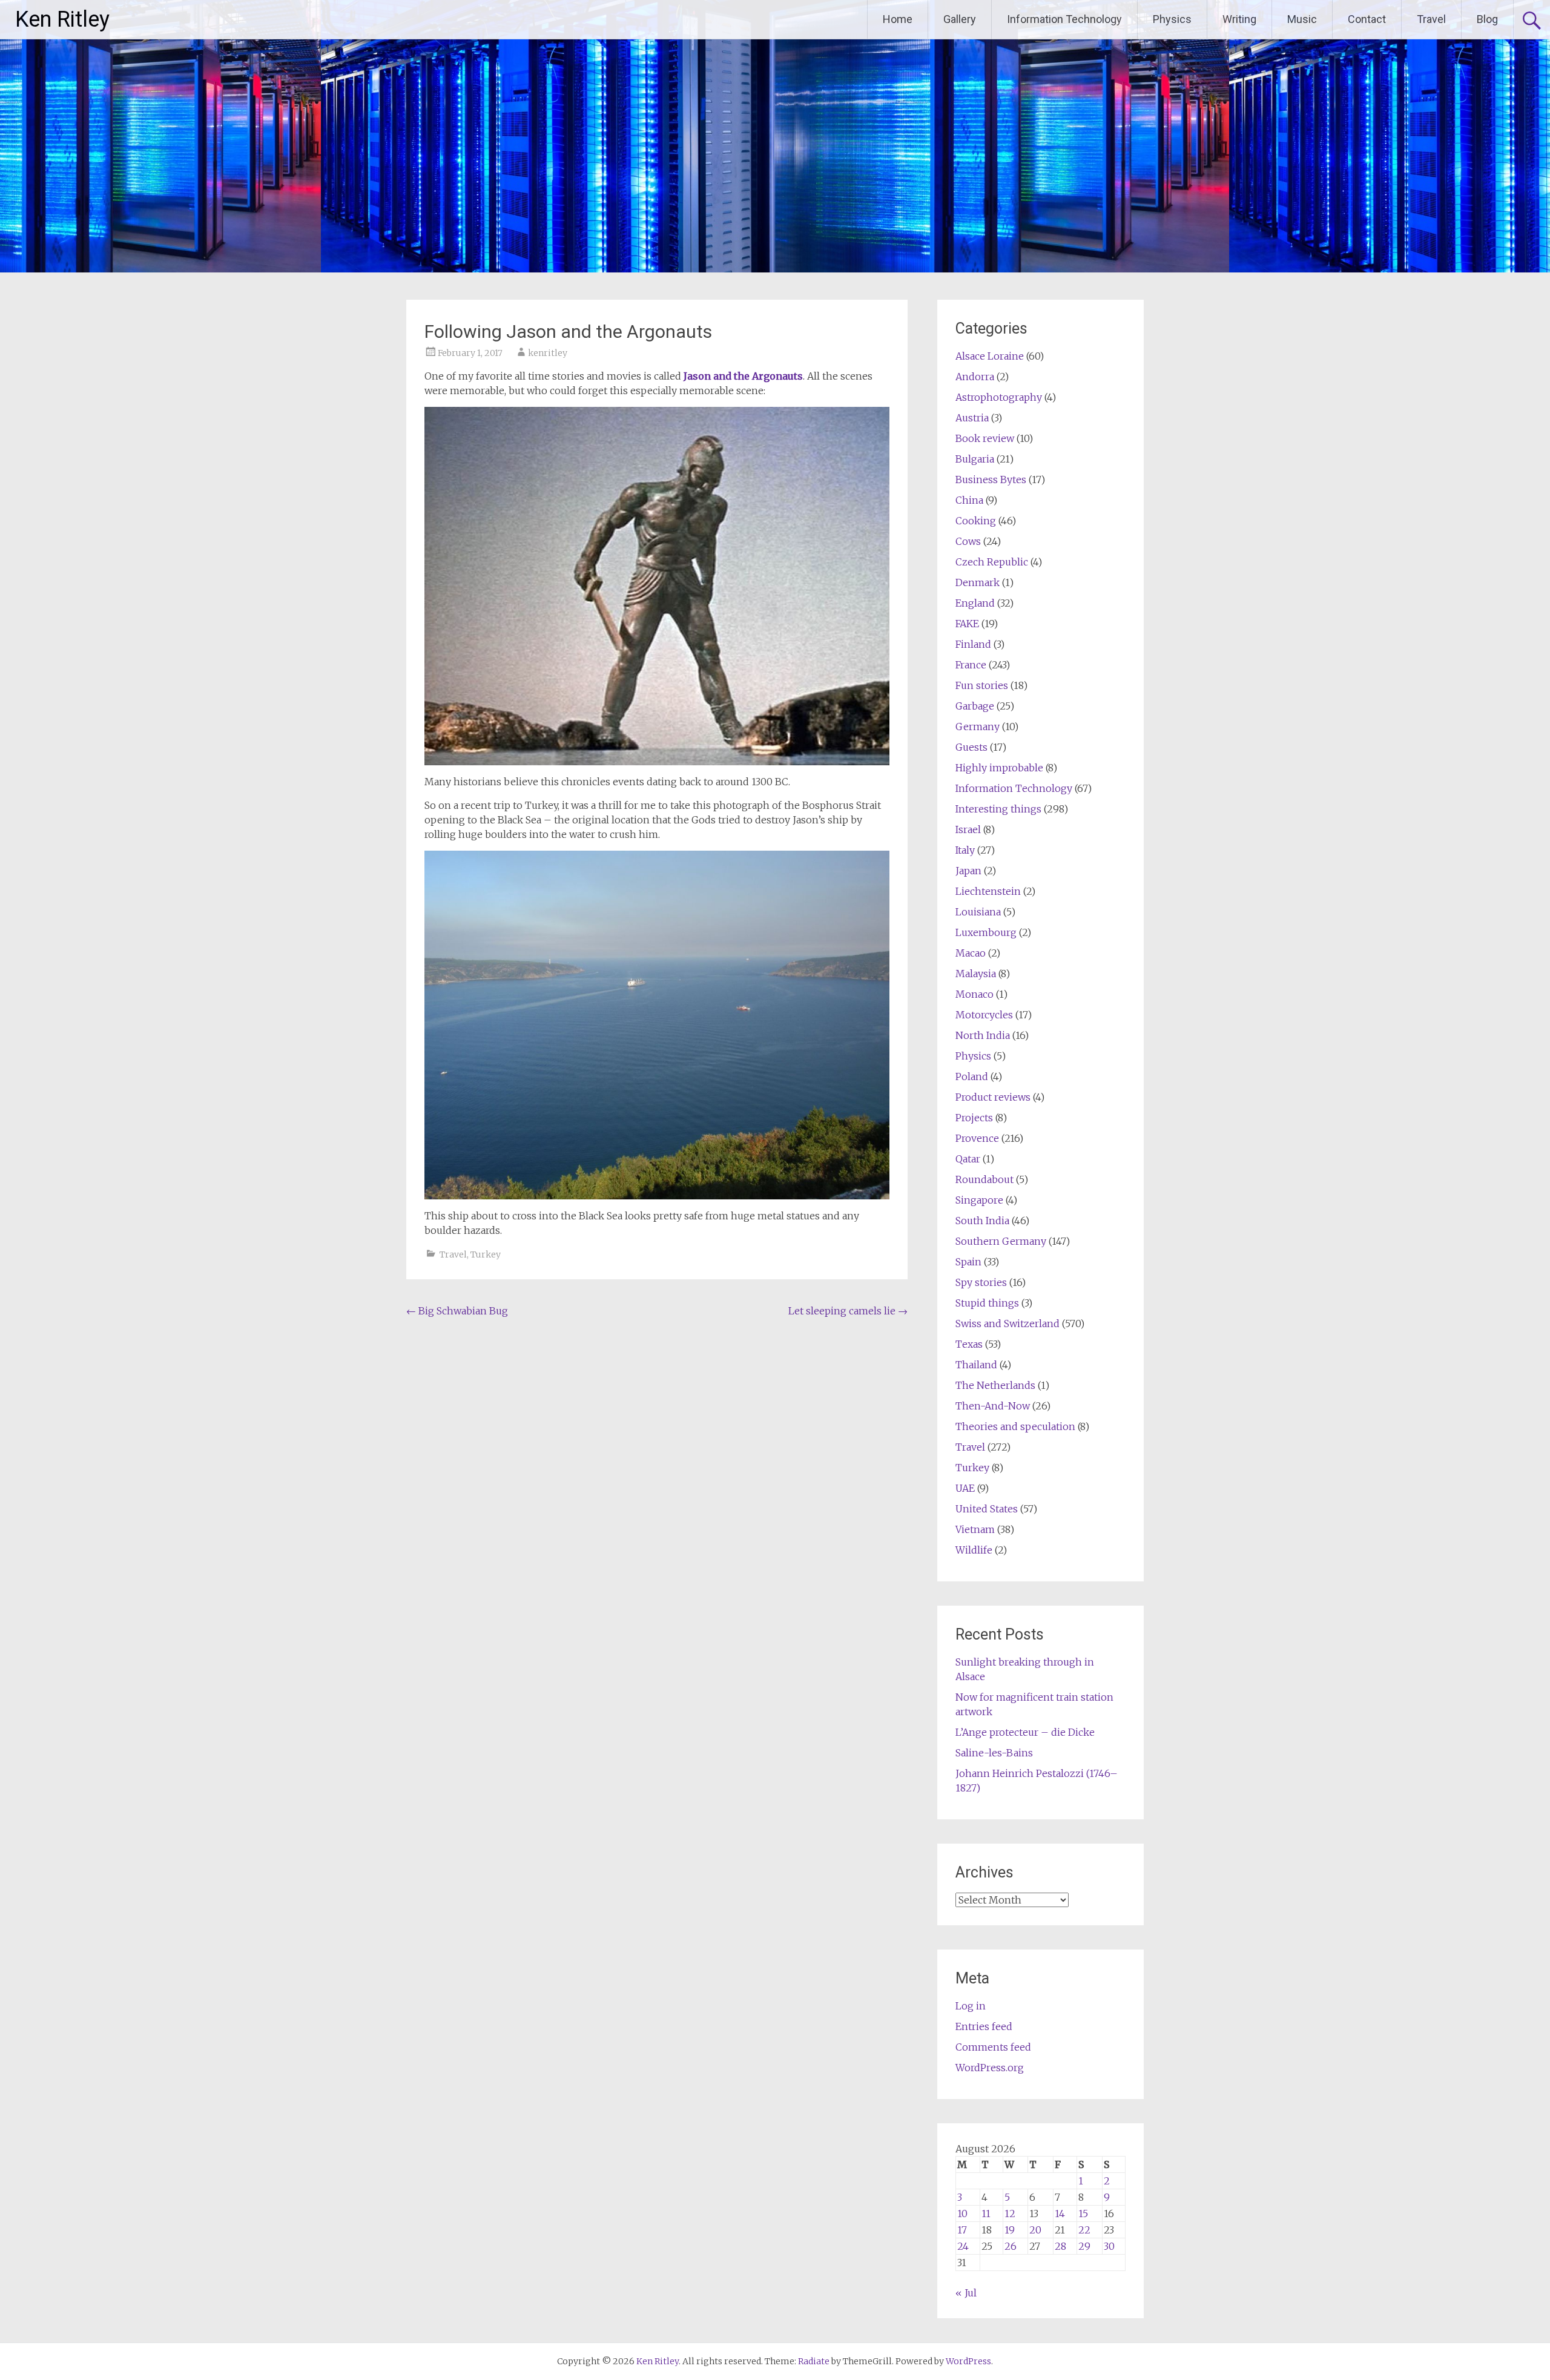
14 (1060, 2214)
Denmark (978, 582)
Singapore (979, 1200)
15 (1083, 2214)
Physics (1172, 19)
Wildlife (974, 1550)
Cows (968, 541)
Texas (969, 1344)
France (971, 665)
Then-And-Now (993, 1406)
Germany (978, 727)
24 (963, 2246)
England (975, 603)
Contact (1367, 19)
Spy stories (981, 1282)
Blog (1487, 19)
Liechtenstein (988, 891)
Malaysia (976, 974)
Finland (973, 644)
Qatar (968, 1159)
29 (1084, 2246)
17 (962, 2230)
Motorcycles (984, 1015)
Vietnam (975, 1529)
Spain (968, 1262)
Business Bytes (991, 480)
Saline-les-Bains (994, 1753)
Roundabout (984, 1179)
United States (987, 1509)
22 (1084, 2230)
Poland (972, 1076)
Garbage (975, 706)
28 (1060, 2246)
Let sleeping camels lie (848, 1311)
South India (982, 1221)
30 (1109, 2246)
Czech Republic (992, 562)
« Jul (966, 2293)
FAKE (967, 624)
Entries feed (984, 2026)
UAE (965, 1488)
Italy (965, 850)
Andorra (975, 377)
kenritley (548, 353)
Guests (971, 747)
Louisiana (978, 912)
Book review (985, 438)
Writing (1239, 19)
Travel (1431, 19)
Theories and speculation (1015, 1426)
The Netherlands (995, 1385)
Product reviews (993, 1097)
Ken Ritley (62, 19)
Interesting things (998, 809)
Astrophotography (999, 397)
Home (898, 19)
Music (1302, 19)
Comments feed (993, 2047)
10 (962, 2214)
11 (986, 2214)
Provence (977, 1138)
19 (1010, 2230)
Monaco (975, 994)
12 (1010, 2214)
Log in (971, 2006)
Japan (968, 871)
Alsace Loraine (990, 356)
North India (983, 1035)
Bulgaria (975, 459)
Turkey (486, 1254)
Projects (974, 1118)
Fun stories (982, 685)
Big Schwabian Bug (457, 1311)
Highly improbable (999, 768)
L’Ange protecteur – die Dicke (1025, 1732)
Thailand (976, 1365)
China (969, 500)
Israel (968, 829)
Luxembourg (986, 932)
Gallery (960, 19)
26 (1011, 2246)
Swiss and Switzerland (1007, 1324)
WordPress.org (990, 2068)
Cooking (976, 521)
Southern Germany (1001, 1241)
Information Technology (1064, 19)
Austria (972, 418)
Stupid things (987, 1303)
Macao (971, 953)
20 (1035, 2230)
